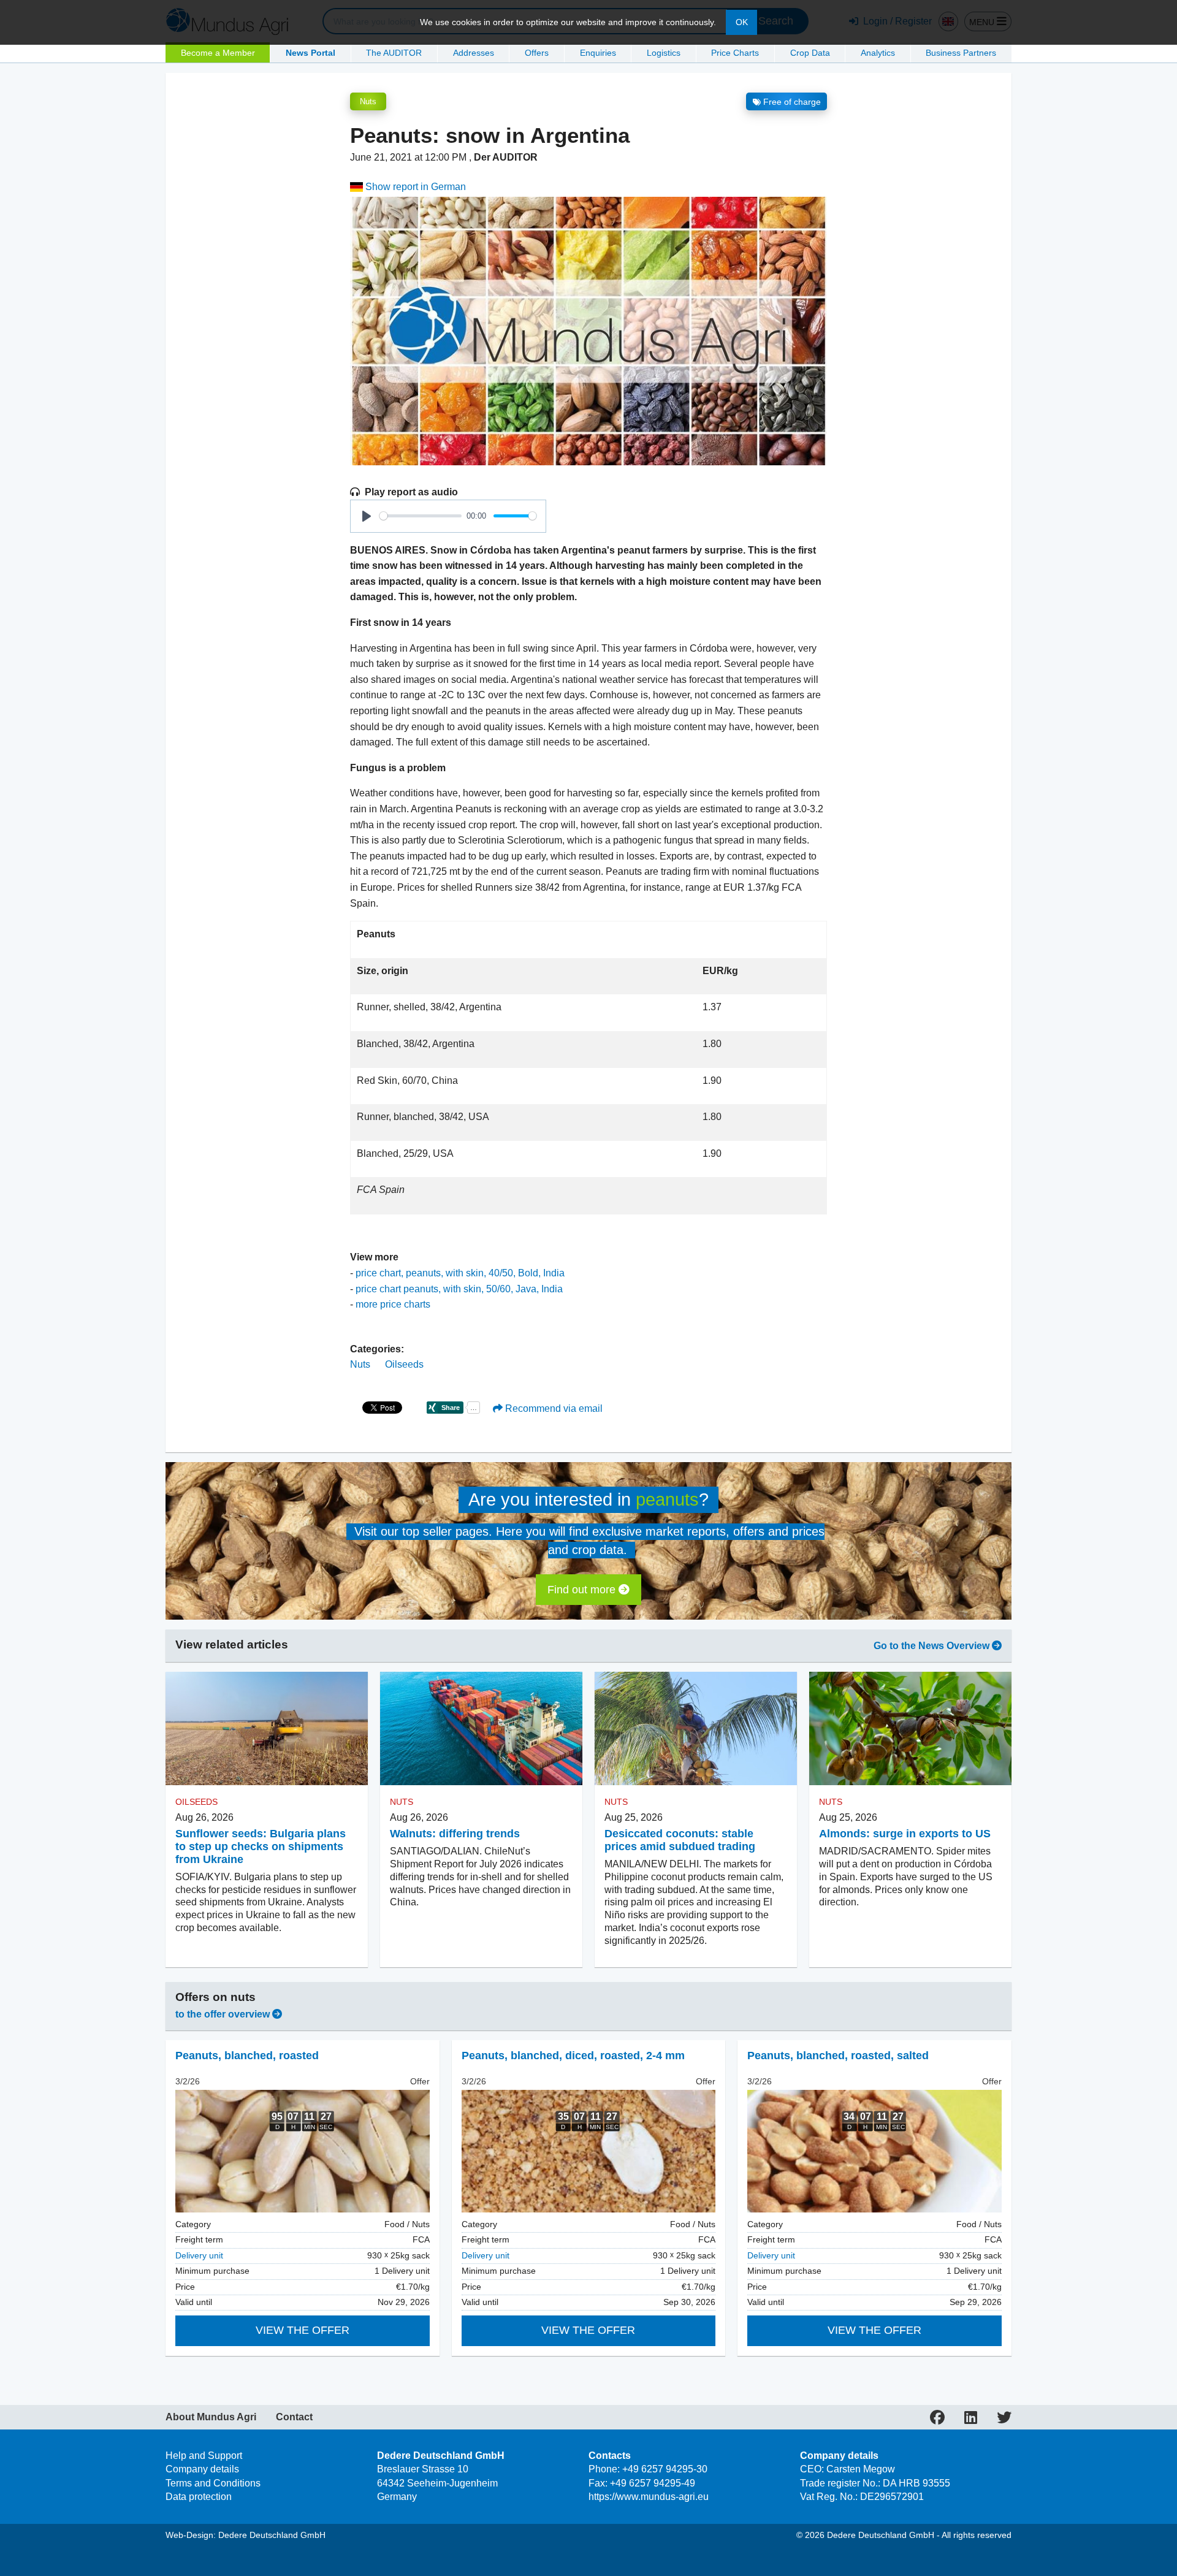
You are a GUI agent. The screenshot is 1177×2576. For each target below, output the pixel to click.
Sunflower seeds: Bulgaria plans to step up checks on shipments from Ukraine (261, 1846)
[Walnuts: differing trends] (481, 1729)
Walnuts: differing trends (455, 1834)
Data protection (199, 2497)
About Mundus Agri (211, 2417)
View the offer (303, 2330)
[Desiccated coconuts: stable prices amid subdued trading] (696, 1729)
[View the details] (303, 2151)
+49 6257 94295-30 (665, 2469)
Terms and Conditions (213, 2483)
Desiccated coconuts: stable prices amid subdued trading (680, 1840)
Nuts (368, 101)
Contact (294, 2417)
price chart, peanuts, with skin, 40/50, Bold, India (460, 1273)
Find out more (583, 1590)
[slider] (421, 516)
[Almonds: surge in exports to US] (910, 1729)
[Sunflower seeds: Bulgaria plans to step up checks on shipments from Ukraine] (267, 1729)
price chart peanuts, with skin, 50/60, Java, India (459, 1289)
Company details (202, 2469)
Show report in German (414, 187)
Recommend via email (553, 1408)
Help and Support (204, 2456)
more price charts (393, 1304)
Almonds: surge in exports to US (905, 1834)
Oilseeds (404, 1364)
